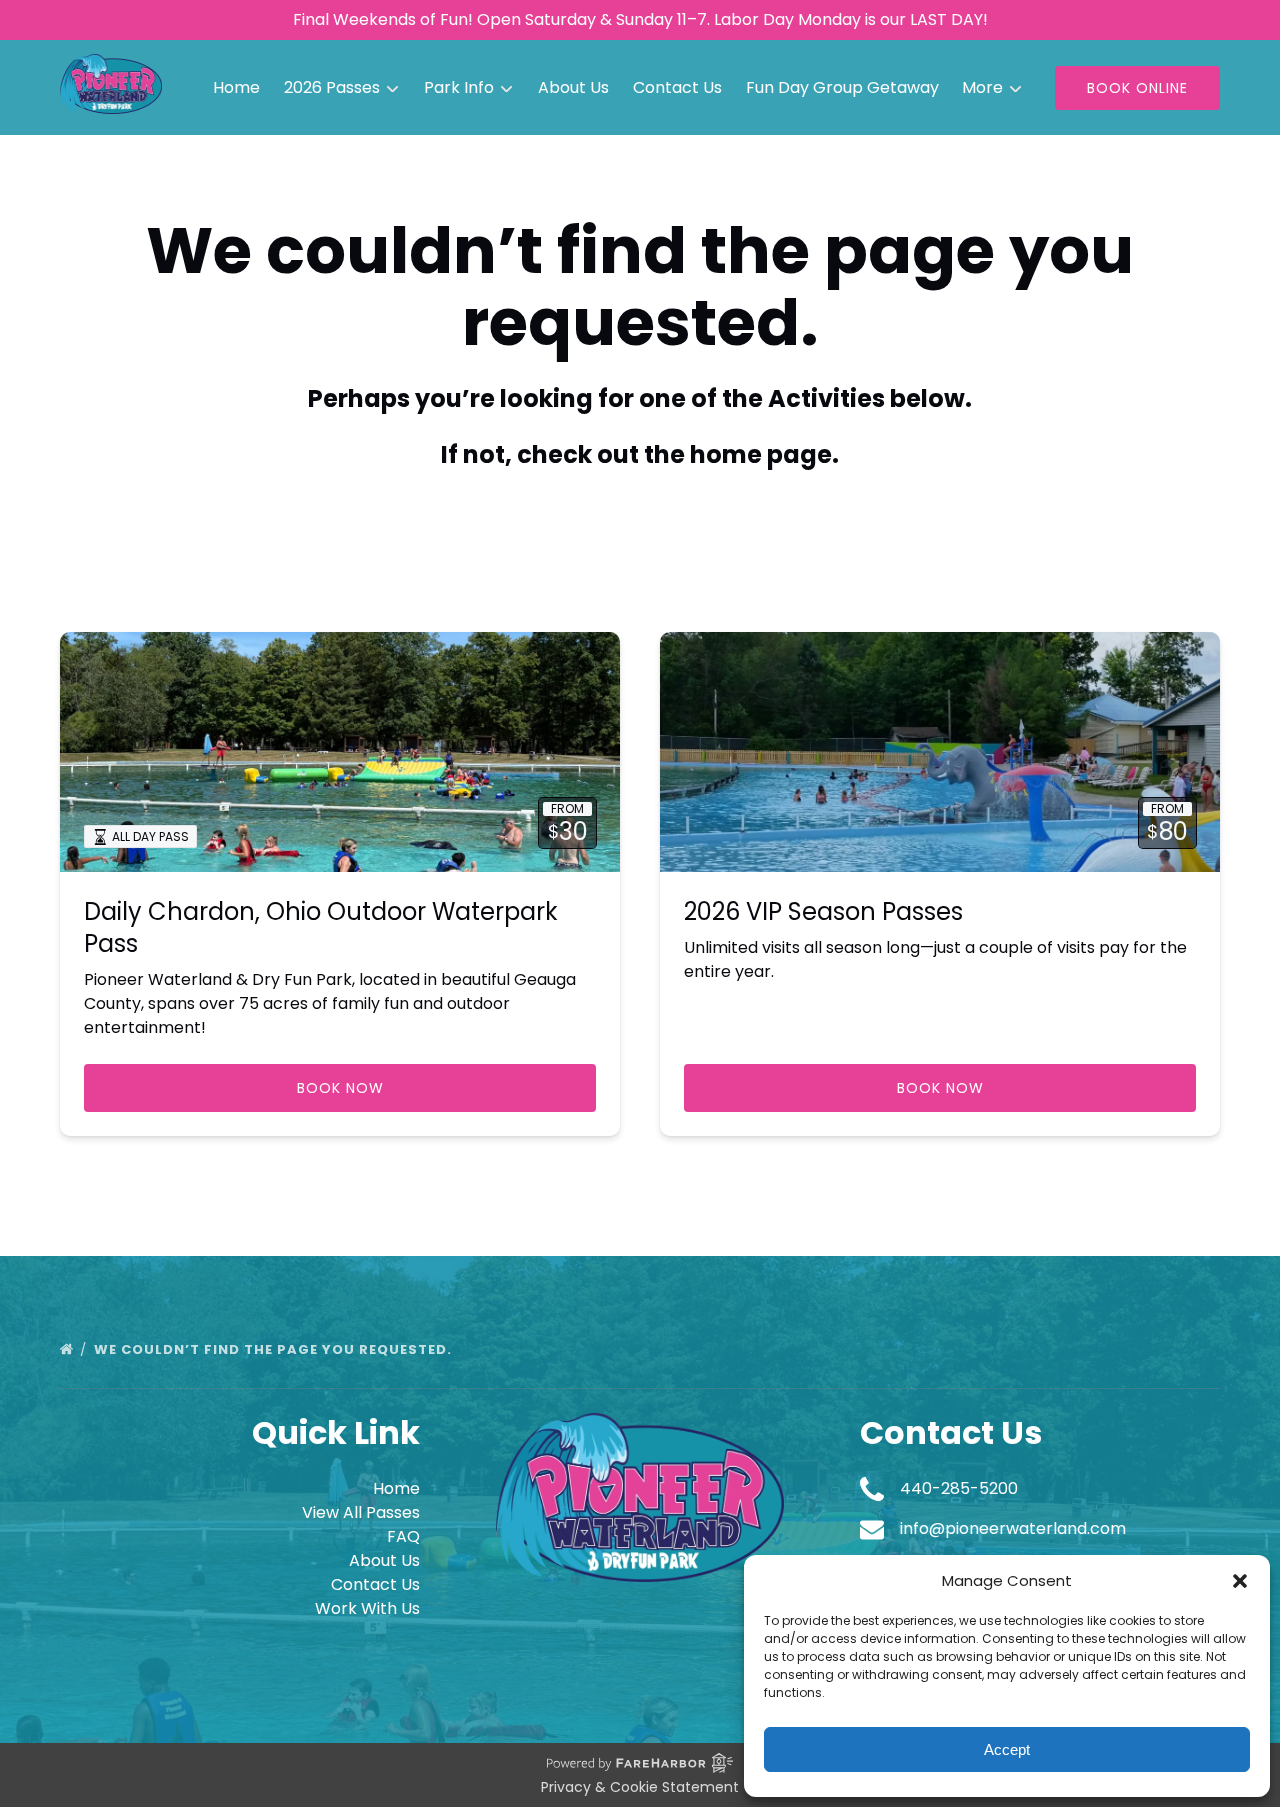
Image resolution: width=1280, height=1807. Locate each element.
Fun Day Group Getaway (842, 87)
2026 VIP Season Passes (823, 911)
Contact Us (677, 87)
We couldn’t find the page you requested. (275, 1349)
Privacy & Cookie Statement (640, 1787)
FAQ (403, 1536)
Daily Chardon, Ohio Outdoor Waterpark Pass (321, 927)
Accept (1007, 1749)
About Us (573, 87)
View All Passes (361, 1512)
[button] (1240, 1581)
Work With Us (367, 1608)
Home (236, 87)
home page (761, 454)
